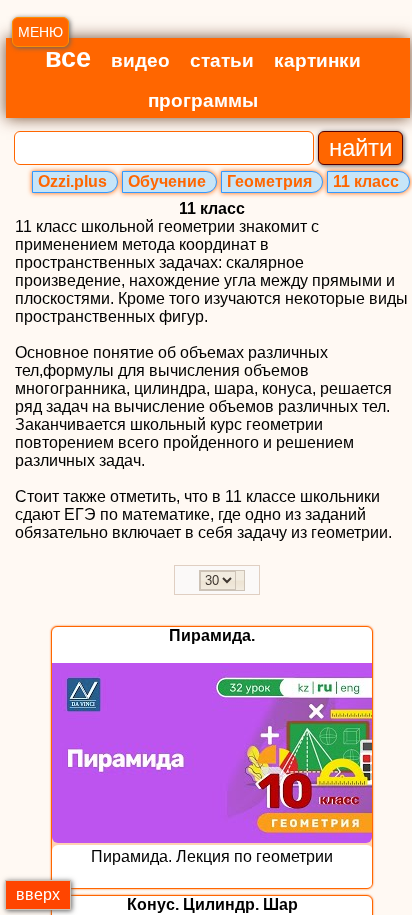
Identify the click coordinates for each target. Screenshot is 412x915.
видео (140, 60)
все (68, 58)
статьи (222, 60)
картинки (317, 60)
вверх (38, 894)
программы (203, 100)
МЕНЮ (40, 32)
